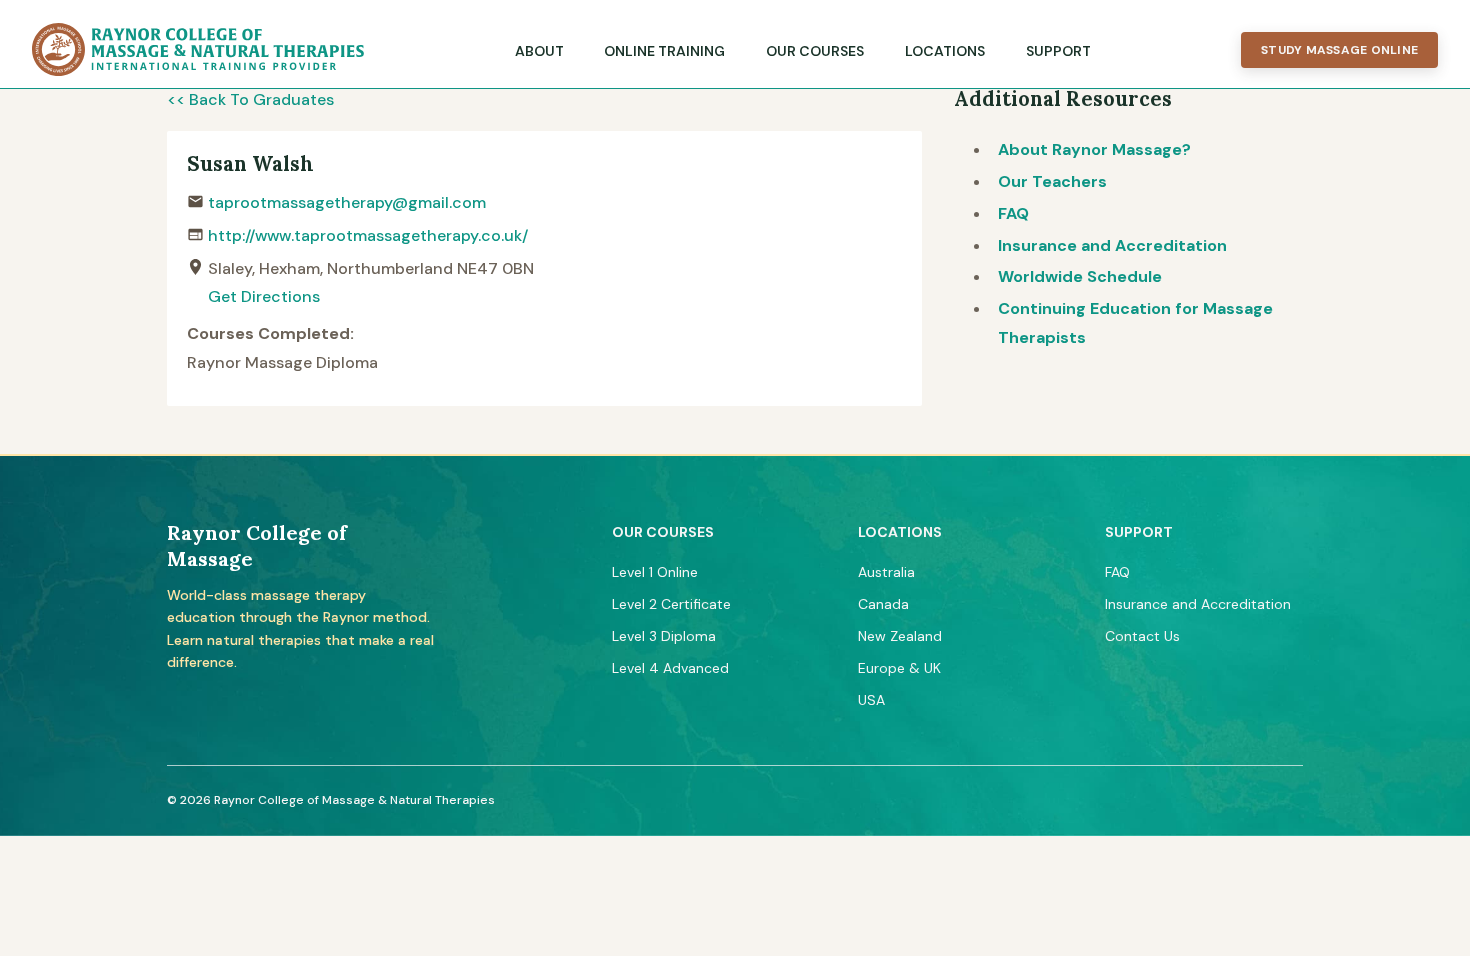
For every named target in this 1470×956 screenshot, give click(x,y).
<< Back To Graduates (250, 99)
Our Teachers (1052, 181)
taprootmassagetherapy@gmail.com (347, 202)
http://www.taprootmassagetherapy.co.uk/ (368, 235)
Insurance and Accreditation (1112, 245)
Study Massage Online (1339, 50)
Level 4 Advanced (670, 668)
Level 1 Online (655, 572)
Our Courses (815, 51)
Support (1058, 51)
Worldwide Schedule (1080, 276)
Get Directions (264, 296)
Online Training (664, 51)
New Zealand (900, 636)
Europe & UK (899, 668)
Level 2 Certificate (671, 604)
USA (871, 700)
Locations (945, 51)
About (539, 51)
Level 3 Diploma (664, 636)
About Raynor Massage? (1094, 149)
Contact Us (1142, 636)
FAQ (1013, 213)
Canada (883, 604)
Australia (886, 572)
